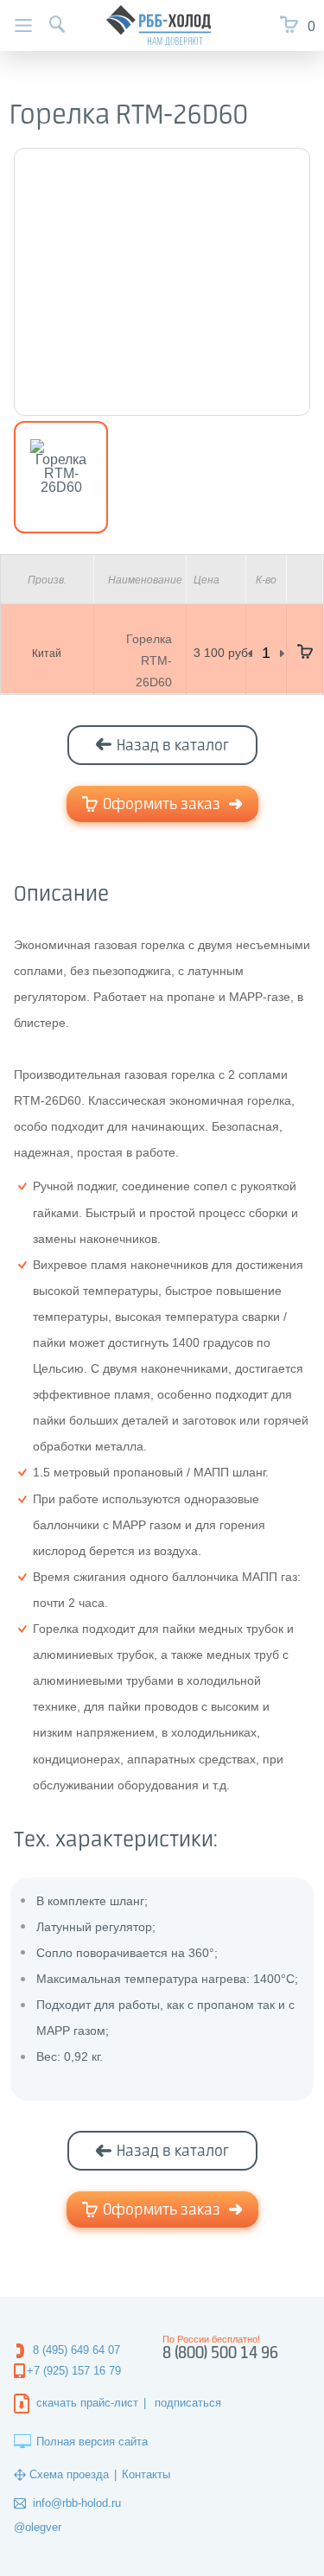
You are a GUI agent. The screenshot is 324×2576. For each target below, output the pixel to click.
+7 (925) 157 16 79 (74, 2371)
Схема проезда (69, 2474)
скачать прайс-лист (87, 2403)
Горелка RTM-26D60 (149, 660)
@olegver (38, 2527)
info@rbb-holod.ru (77, 2503)
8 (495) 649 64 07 (76, 2350)
